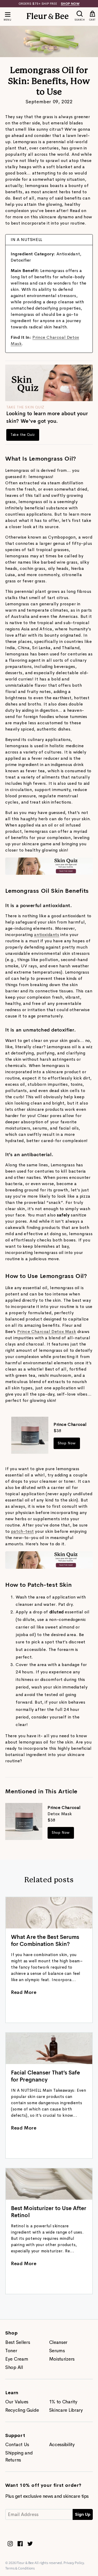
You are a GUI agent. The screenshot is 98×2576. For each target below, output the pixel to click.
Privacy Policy (74, 2563)
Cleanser (58, 2342)
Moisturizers (62, 2359)
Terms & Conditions (20, 2568)
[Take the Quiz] (49, 873)
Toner (11, 2351)
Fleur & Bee (25, 2563)
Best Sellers (18, 2342)
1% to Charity (63, 2402)
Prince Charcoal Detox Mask (47, 1332)
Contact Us (17, 2445)
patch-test (22, 1531)
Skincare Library (66, 2410)
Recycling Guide (22, 2410)
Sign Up (83, 2514)
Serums (57, 2351)
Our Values (17, 2402)
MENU (7, 20)
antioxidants (47, 935)
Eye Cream (17, 2359)
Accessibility (62, 2445)
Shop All (14, 2367)
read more (24, 1992)
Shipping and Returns (19, 2456)
